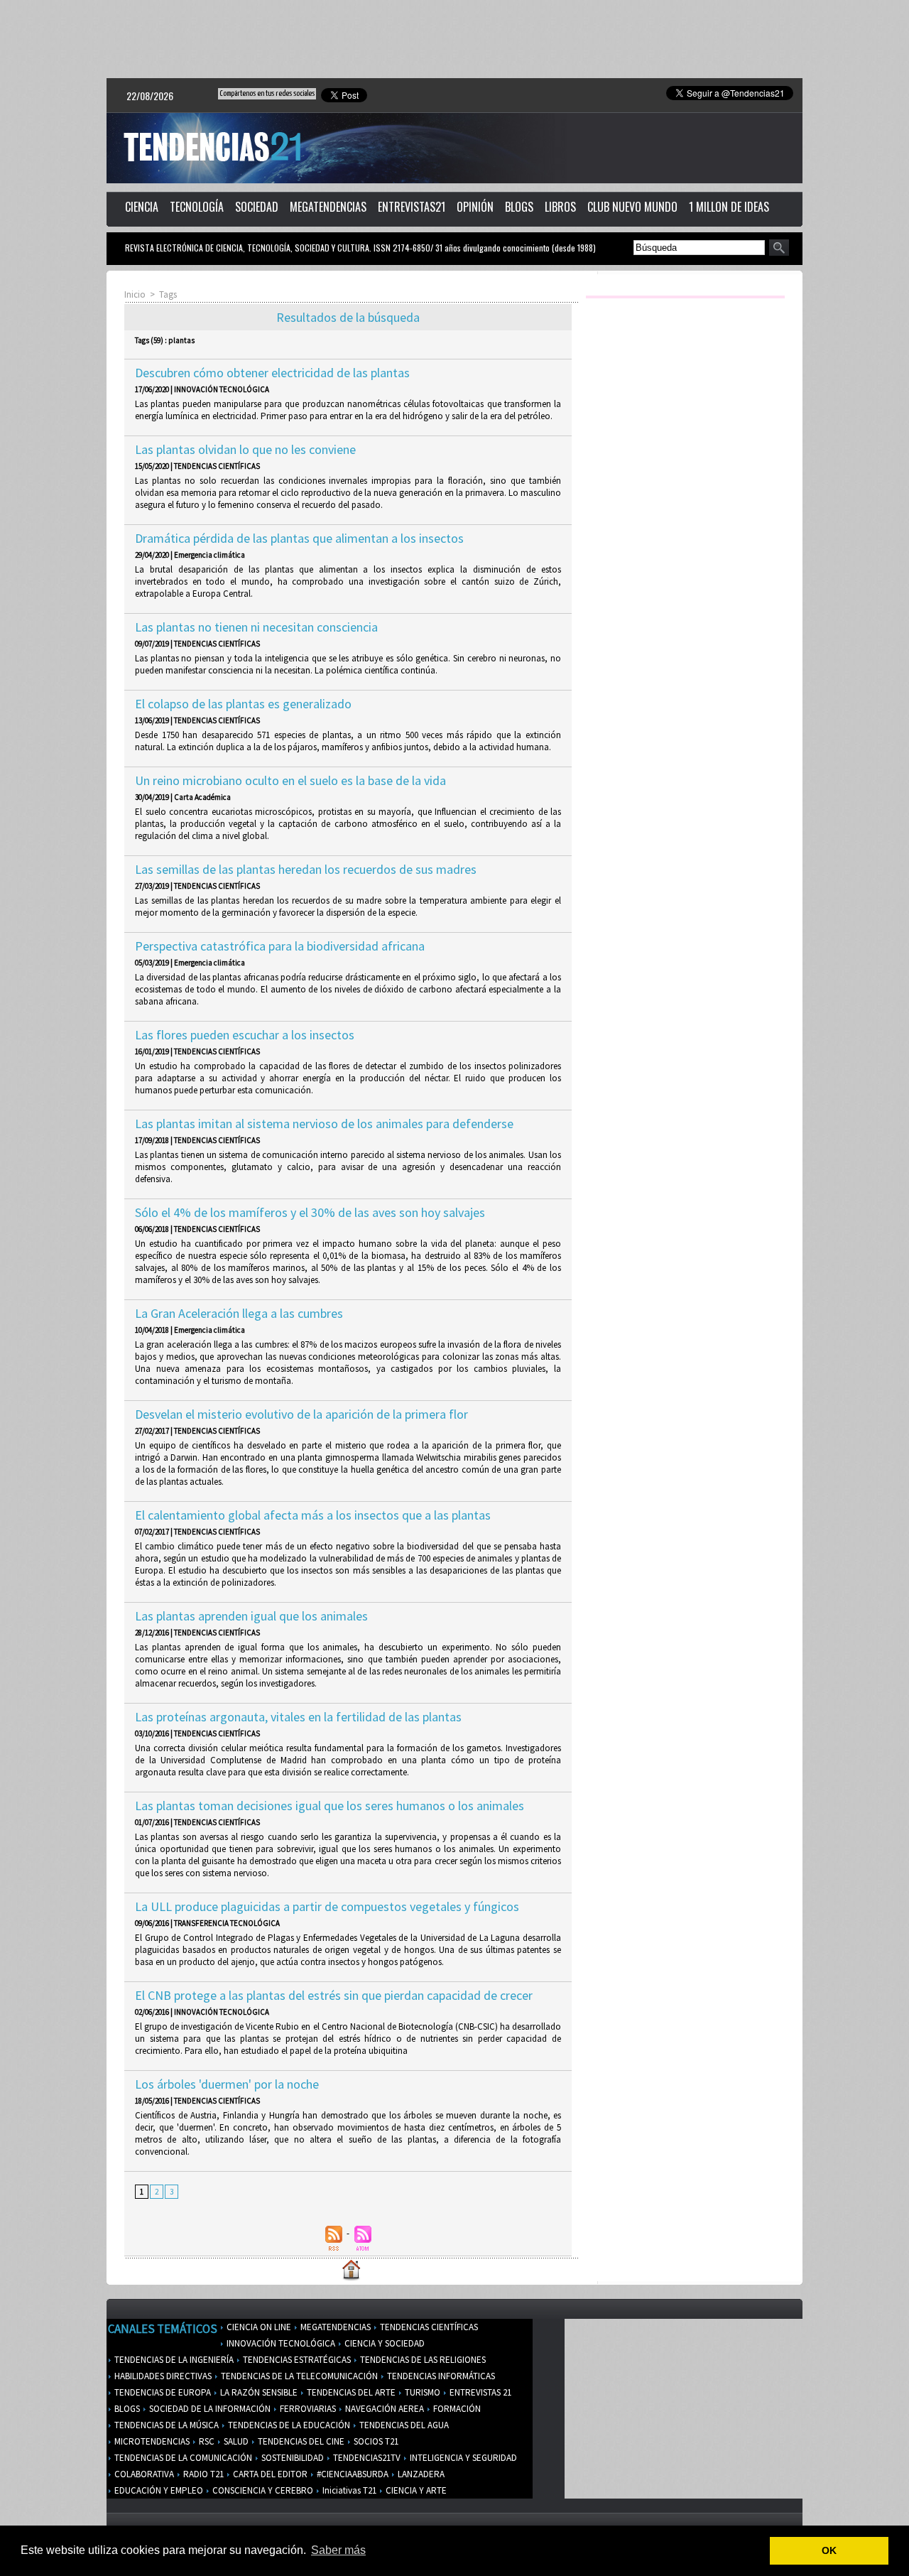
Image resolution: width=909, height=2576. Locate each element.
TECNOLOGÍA (197, 207)
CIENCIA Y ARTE (415, 2490)
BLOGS (519, 207)
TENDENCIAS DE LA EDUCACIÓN (288, 2425)
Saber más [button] (338, 2550)
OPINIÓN (475, 207)
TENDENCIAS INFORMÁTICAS (440, 2376)
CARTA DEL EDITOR (269, 2474)
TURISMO (421, 2392)
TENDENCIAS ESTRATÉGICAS (296, 2360)
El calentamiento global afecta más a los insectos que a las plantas (313, 1515)
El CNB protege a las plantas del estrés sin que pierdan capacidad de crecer (334, 1995)
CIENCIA (142, 207)
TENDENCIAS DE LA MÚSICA (165, 2425)
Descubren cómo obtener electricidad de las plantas (272, 373)
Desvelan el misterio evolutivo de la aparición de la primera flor (301, 1414)
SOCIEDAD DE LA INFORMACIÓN (209, 2409)
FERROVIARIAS (307, 2409)
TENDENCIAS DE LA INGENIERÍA (173, 2360)
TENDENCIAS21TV (366, 2458)
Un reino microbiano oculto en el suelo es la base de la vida (290, 780)
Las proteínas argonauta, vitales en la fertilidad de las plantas (298, 1717)
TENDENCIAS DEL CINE (300, 2441)
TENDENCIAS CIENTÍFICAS (428, 2327)
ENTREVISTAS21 (412, 207)
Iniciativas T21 (348, 2490)
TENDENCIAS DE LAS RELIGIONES (422, 2360)
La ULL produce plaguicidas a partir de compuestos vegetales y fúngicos (327, 1906)
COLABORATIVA (143, 2474)
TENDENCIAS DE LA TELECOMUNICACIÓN (298, 2376)
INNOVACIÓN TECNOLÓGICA (280, 2343)
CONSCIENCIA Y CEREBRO (262, 2490)
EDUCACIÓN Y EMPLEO (158, 2490)
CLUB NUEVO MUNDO (632, 207)
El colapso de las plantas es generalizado (243, 704)
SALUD (235, 2441)
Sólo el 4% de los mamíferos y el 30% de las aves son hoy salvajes (310, 1212)
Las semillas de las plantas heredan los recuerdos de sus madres (306, 869)
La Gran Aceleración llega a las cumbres (239, 1313)
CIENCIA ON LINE (258, 2327)
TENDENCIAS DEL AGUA (403, 2425)
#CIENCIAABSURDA (352, 2474)
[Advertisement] (454, 39)
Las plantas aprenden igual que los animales (251, 1616)
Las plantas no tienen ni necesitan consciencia (256, 627)
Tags (168, 294)
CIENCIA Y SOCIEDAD (383, 2343)
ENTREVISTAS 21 (479, 2392)
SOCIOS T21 (375, 2441)
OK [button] (829, 2550)
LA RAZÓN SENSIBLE (258, 2392)
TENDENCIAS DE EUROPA (162, 2392)
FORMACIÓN (456, 2409)
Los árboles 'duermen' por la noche (227, 2084)
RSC (206, 2441)
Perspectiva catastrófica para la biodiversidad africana (280, 946)
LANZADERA (420, 2474)
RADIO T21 (202, 2474)
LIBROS (560, 207)
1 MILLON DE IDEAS (729, 207)
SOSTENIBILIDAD (292, 2458)
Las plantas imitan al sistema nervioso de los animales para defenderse (324, 1124)
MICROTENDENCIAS (151, 2441)
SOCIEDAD (257, 207)
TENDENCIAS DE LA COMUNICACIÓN (182, 2458)
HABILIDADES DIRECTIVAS (162, 2376)
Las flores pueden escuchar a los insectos (245, 1035)
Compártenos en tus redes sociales (267, 93)
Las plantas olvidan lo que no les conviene (245, 449)
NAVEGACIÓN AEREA (383, 2409)
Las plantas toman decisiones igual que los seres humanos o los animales (330, 1806)
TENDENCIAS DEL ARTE (350, 2392)
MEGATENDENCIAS (328, 207)
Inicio (135, 294)
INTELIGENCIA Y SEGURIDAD (462, 2458)
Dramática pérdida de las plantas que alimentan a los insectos (299, 538)
